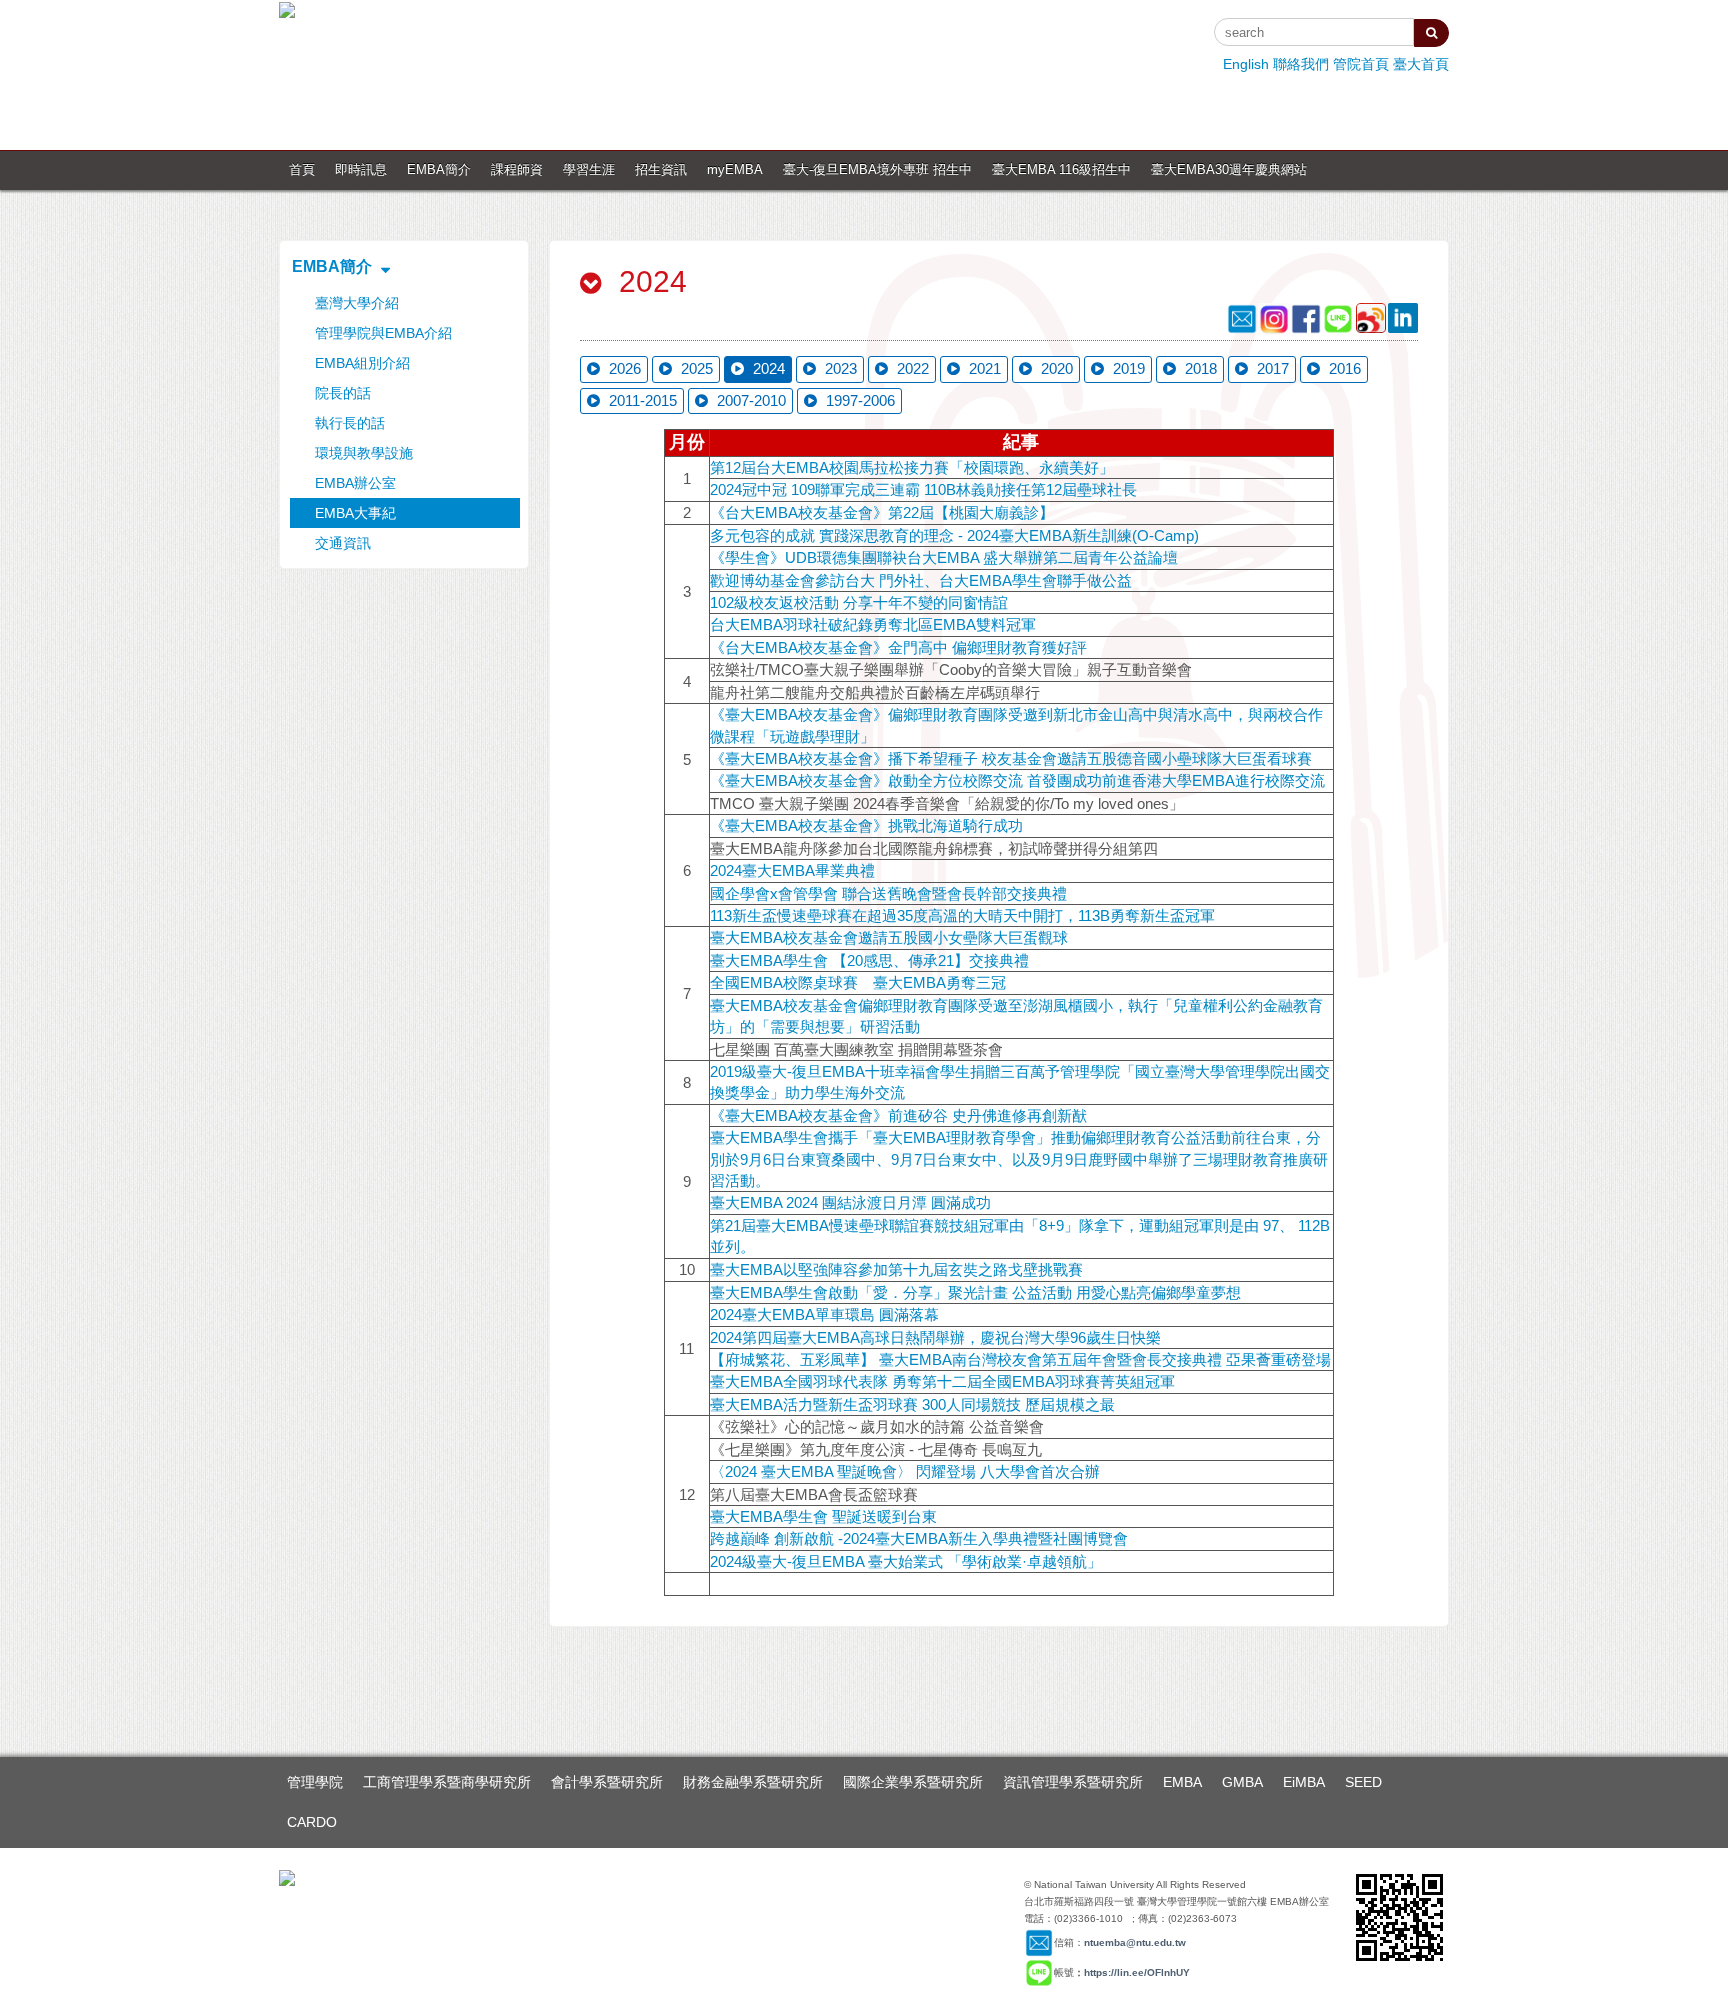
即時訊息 (361, 169)
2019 (1127, 368)
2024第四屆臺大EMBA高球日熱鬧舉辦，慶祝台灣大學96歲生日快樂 (935, 1337)
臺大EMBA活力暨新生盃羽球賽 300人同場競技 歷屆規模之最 (912, 1404)
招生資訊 (661, 169)
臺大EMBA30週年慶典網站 (1229, 169)
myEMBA (735, 169)
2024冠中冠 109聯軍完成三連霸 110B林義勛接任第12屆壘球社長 (923, 489)
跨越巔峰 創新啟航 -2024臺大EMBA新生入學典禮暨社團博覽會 (919, 1538)
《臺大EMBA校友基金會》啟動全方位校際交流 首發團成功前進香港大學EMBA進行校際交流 (1017, 780)
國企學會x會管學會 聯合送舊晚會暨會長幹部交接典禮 (888, 893)
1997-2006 (858, 400)
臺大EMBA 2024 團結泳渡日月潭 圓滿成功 (850, 1202)
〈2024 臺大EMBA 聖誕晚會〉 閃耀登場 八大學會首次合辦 (905, 1471)
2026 (623, 368)
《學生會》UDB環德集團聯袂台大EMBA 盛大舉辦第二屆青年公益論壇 (944, 557)
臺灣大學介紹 (357, 303)
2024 (767, 368)
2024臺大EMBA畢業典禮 (792, 870)
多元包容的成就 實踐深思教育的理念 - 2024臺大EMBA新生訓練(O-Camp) (954, 535)
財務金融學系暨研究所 (753, 1782)
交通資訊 (343, 543)
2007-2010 (749, 400)
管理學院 (315, 1782)
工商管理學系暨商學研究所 (447, 1782)
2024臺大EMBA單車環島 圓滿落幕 (824, 1314)
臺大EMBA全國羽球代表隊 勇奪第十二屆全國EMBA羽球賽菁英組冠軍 (942, 1381)
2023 (839, 368)
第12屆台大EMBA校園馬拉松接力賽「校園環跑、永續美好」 (912, 467)
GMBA (1242, 1782)
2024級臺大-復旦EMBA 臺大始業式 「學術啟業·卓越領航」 (906, 1561)
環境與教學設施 (364, 453)
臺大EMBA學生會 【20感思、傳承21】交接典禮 (869, 960)
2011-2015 (641, 400)
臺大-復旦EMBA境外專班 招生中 (877, 169)
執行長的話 (350, 423)
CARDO (312, 1822)
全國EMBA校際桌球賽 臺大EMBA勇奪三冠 (858, 982)
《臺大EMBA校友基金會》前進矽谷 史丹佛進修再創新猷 (898, 1115)
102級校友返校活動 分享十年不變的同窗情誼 (859, 602)
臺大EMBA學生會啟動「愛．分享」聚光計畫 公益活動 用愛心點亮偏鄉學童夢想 (975, 1292)
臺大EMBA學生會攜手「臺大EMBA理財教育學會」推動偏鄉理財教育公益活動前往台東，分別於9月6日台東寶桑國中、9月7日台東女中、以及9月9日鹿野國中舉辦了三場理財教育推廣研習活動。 (1019, 1159)
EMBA (1182, 1782)
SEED (1363, 1782)
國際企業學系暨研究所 (913, 1782)
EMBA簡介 (439, 169)
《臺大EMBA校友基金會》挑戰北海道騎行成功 (866, 825)
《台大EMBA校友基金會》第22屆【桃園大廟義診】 (882, 512)
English (1246, 64)
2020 (1055, 368)
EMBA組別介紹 (362, 363)
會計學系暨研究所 (607, 1782)
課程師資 (517, 169)
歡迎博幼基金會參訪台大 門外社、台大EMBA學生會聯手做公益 (921, 580)
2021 (983, 368)
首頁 (302, 169)
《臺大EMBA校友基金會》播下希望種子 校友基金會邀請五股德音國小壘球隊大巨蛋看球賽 (1011, 758)
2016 (1343, 368)
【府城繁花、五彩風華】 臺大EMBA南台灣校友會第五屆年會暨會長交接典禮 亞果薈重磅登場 (1020, 1359)
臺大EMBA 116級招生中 (1061, 169)
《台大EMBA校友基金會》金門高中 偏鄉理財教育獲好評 (898, 647)
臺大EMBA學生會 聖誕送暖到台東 (823, 1516)
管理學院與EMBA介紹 (383, 333)
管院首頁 (1361, 64)
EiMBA (1304, 1782)
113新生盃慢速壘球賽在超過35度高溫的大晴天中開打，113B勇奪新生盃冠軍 (962, 915)
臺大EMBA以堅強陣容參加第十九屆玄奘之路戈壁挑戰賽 (896, 1269)
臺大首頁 (1421, 64)
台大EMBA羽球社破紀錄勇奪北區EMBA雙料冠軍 (873, 624)
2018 (1199, 368)
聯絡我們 (1301, 64)
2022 (911, 368)
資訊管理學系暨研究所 (1073, 1782)
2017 (1271, 368)
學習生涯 (589, 169)
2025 (695, 368)
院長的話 (343, 393)
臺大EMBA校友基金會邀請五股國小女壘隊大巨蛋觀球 (889, 937)
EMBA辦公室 (355, 483)
